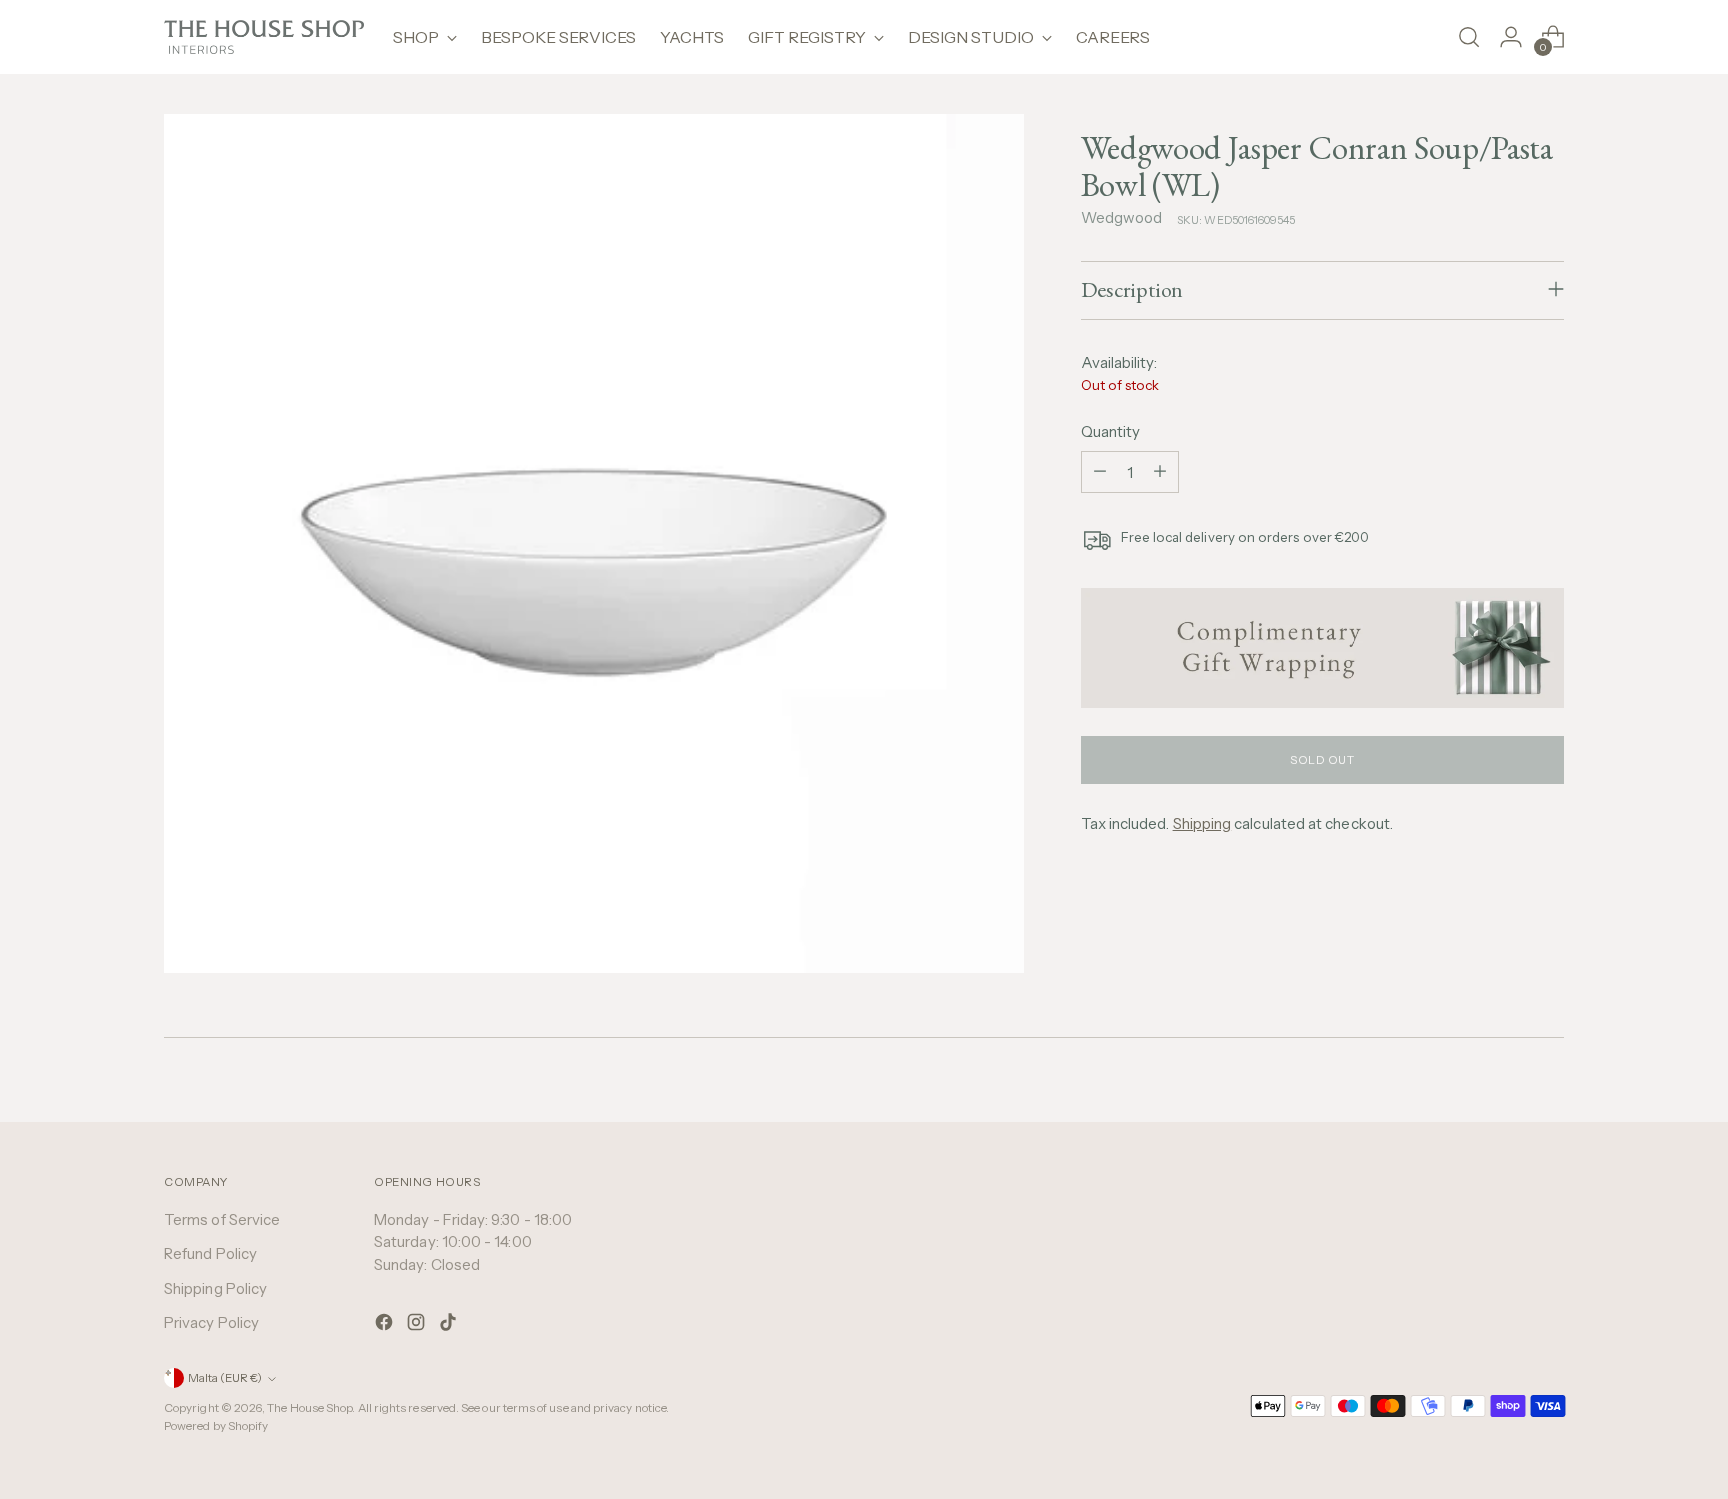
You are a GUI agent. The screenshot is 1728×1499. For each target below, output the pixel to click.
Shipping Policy (215, 1288)
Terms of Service (222, 1219)
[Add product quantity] (1160, 471)
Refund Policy (210, 1253)
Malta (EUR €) (225, 1378)
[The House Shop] (264, 37)
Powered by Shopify (216, 1426)
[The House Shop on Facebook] (386, 1325)
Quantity (1111, 430)
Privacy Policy (211, 1322)
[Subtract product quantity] (1100, 471)
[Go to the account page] (1511, 37)
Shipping (1202, 822)
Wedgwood (1122, 216)
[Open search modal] (1469, 37)
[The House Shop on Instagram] (418, 1325)
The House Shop (309, 1408)
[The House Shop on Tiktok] (450, 1325)
